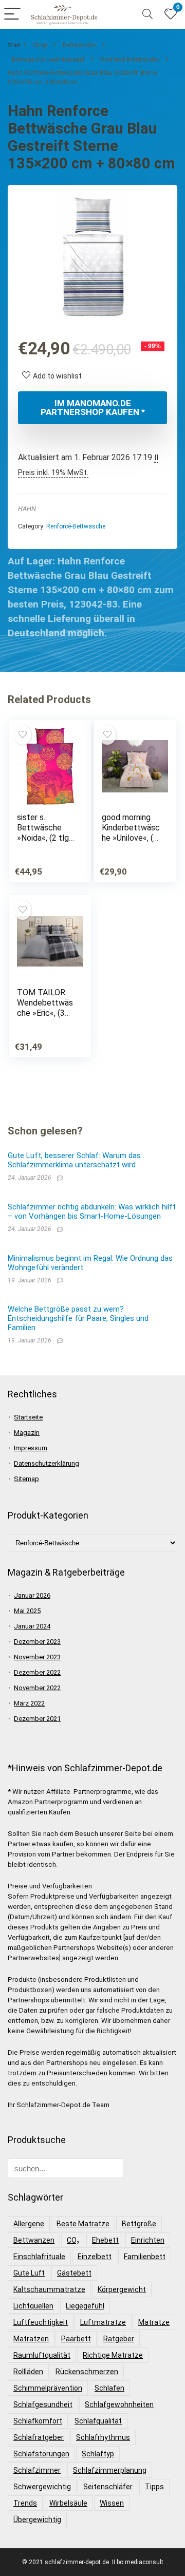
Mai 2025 (27, 1611)
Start (14, 45)
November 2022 (37, 1688)
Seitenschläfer (108, 2487)
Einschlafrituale (39, 2257)
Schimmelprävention (48, 2388)
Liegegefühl (85, 2306)
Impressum (31, 1448)
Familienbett (145, 2257)
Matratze (154, 2322)
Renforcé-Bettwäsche (130, 60)
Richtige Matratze (113, 2355)
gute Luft (29, 2273)
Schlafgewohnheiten (119, 2404)
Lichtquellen (33, 2306)
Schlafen (109, 2388)
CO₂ (73, 2240)
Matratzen (31, 2339)
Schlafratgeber (39, 2437)
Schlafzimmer (37, 2470)
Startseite (28, 1417)
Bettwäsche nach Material (48, 60)
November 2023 (37, 1657)
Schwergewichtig (42, 2487)
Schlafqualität (98, 2421)
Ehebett (105, 2240)
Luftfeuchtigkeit (41, 2322)
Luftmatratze (103, 2322)
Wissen (112, 2503)
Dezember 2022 (37, 1672)
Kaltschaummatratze (49, 2289)
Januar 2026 (32, 1595)
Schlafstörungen (41, 2454)
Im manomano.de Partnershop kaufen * (93, 408)
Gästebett (74, 2273)
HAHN (27, 509)
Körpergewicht (122, 2289)
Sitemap (26, 1479)
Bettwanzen (34, 2240)
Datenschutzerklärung (47, 1463)
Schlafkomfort (38, 2421)
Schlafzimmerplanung (110, 2470)
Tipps (154, 2487)
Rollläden (28, 2372)
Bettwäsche (79, 45)
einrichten (148, 2240)
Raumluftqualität (42, 2355)
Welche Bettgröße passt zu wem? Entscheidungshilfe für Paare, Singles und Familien (78, 1318)
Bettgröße (139, 2224)
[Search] (147, 15)
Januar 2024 (32, 1626)
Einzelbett (95, 2257)
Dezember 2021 (37, 1719)
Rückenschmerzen (87, 2372)
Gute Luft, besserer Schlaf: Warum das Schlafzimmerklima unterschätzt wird (74, 1160)
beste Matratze (83, 2224)
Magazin (27, 1433)
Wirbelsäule (68, 2503)
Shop (40, 45)
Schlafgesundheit (43, 2404)
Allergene (29, 2224)
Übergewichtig (37, 2520)
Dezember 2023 (37, 1642)
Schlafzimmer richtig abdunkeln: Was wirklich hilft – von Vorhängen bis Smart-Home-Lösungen (92, 1211)
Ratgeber (119, 2339)
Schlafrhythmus (103, 2437)
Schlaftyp (98, 2454)
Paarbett (76, 2339)
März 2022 (29, 1703)
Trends (25, 2503)
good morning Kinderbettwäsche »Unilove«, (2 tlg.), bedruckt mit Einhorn (131, 838)
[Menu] (12, 15)
